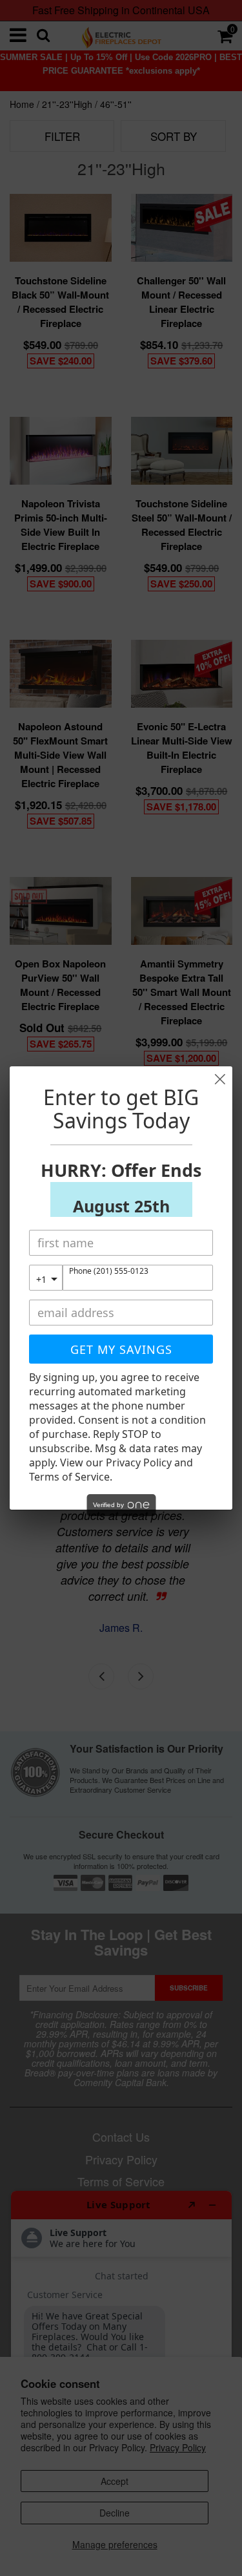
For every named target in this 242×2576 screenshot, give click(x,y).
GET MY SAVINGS (121, 1349)
